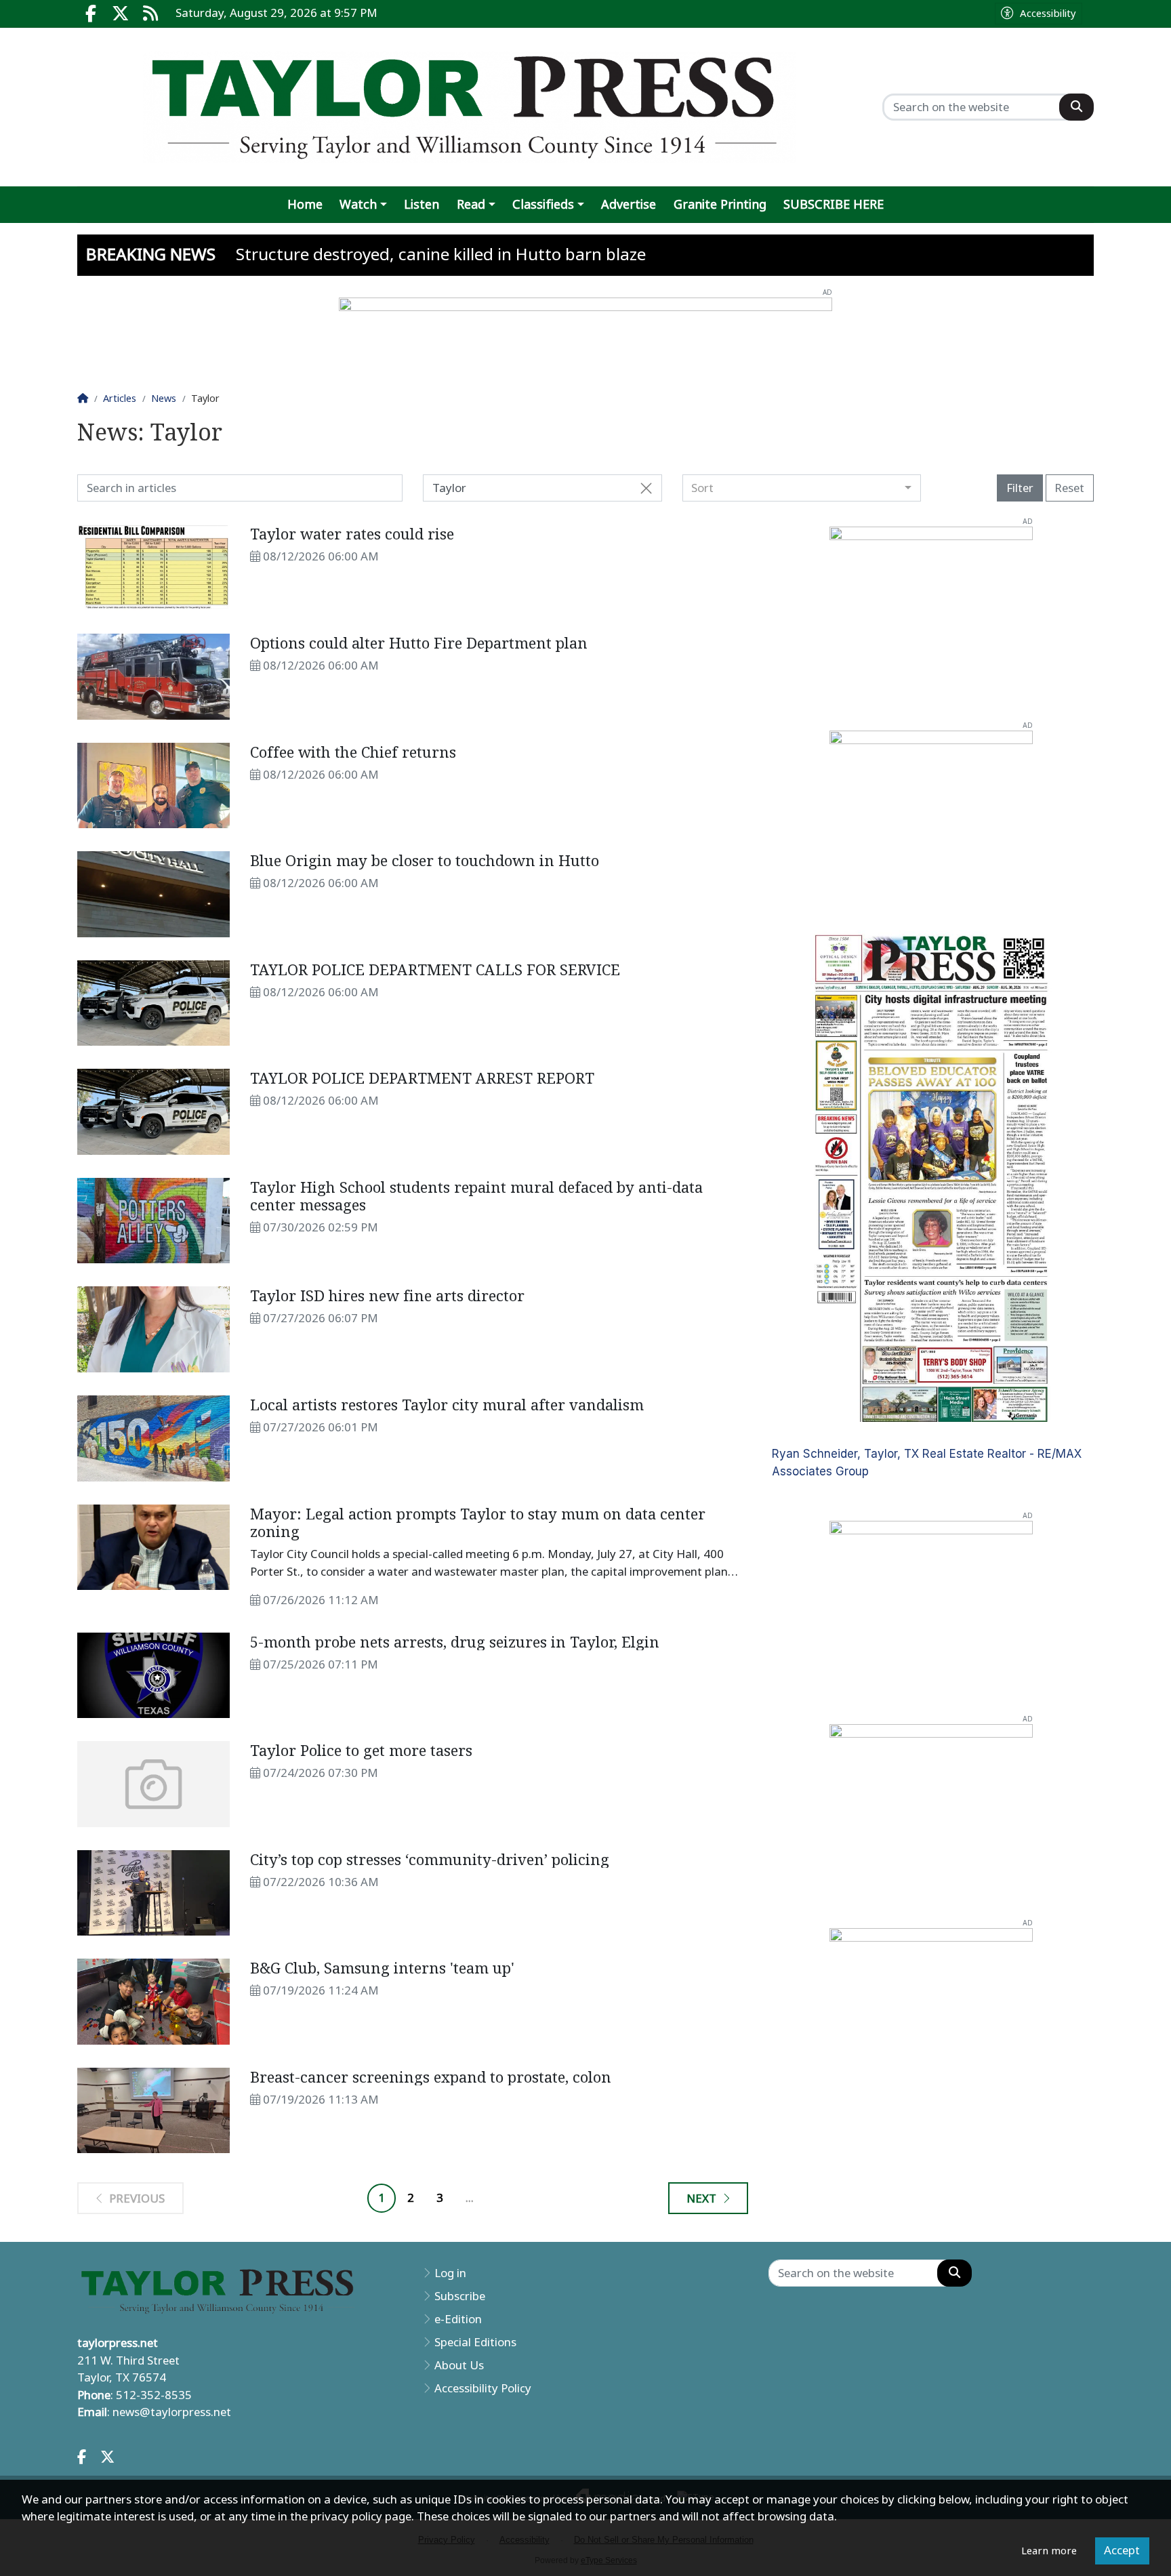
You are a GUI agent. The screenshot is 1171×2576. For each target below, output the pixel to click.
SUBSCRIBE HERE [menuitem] (834, 204)
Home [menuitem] (305, 204)
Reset (1069, 488)
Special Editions (475, 2342)
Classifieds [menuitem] (543, 204)
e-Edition (458, 2319)
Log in (450, 2273)
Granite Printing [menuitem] (720, 204)
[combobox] (802, 488)
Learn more (1049, 2551)
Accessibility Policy (483, 2388)
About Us (459, 2365)
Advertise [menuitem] (629, 204)
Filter (1020, 488)
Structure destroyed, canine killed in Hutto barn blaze (441, 254)
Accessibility (1048, 14)
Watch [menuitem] (358, 204)
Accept (1122, 2550)
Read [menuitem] (471, 204)
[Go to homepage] (470, 107)
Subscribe (460, 2296)
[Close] (646, 489)
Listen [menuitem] (422, 204)
